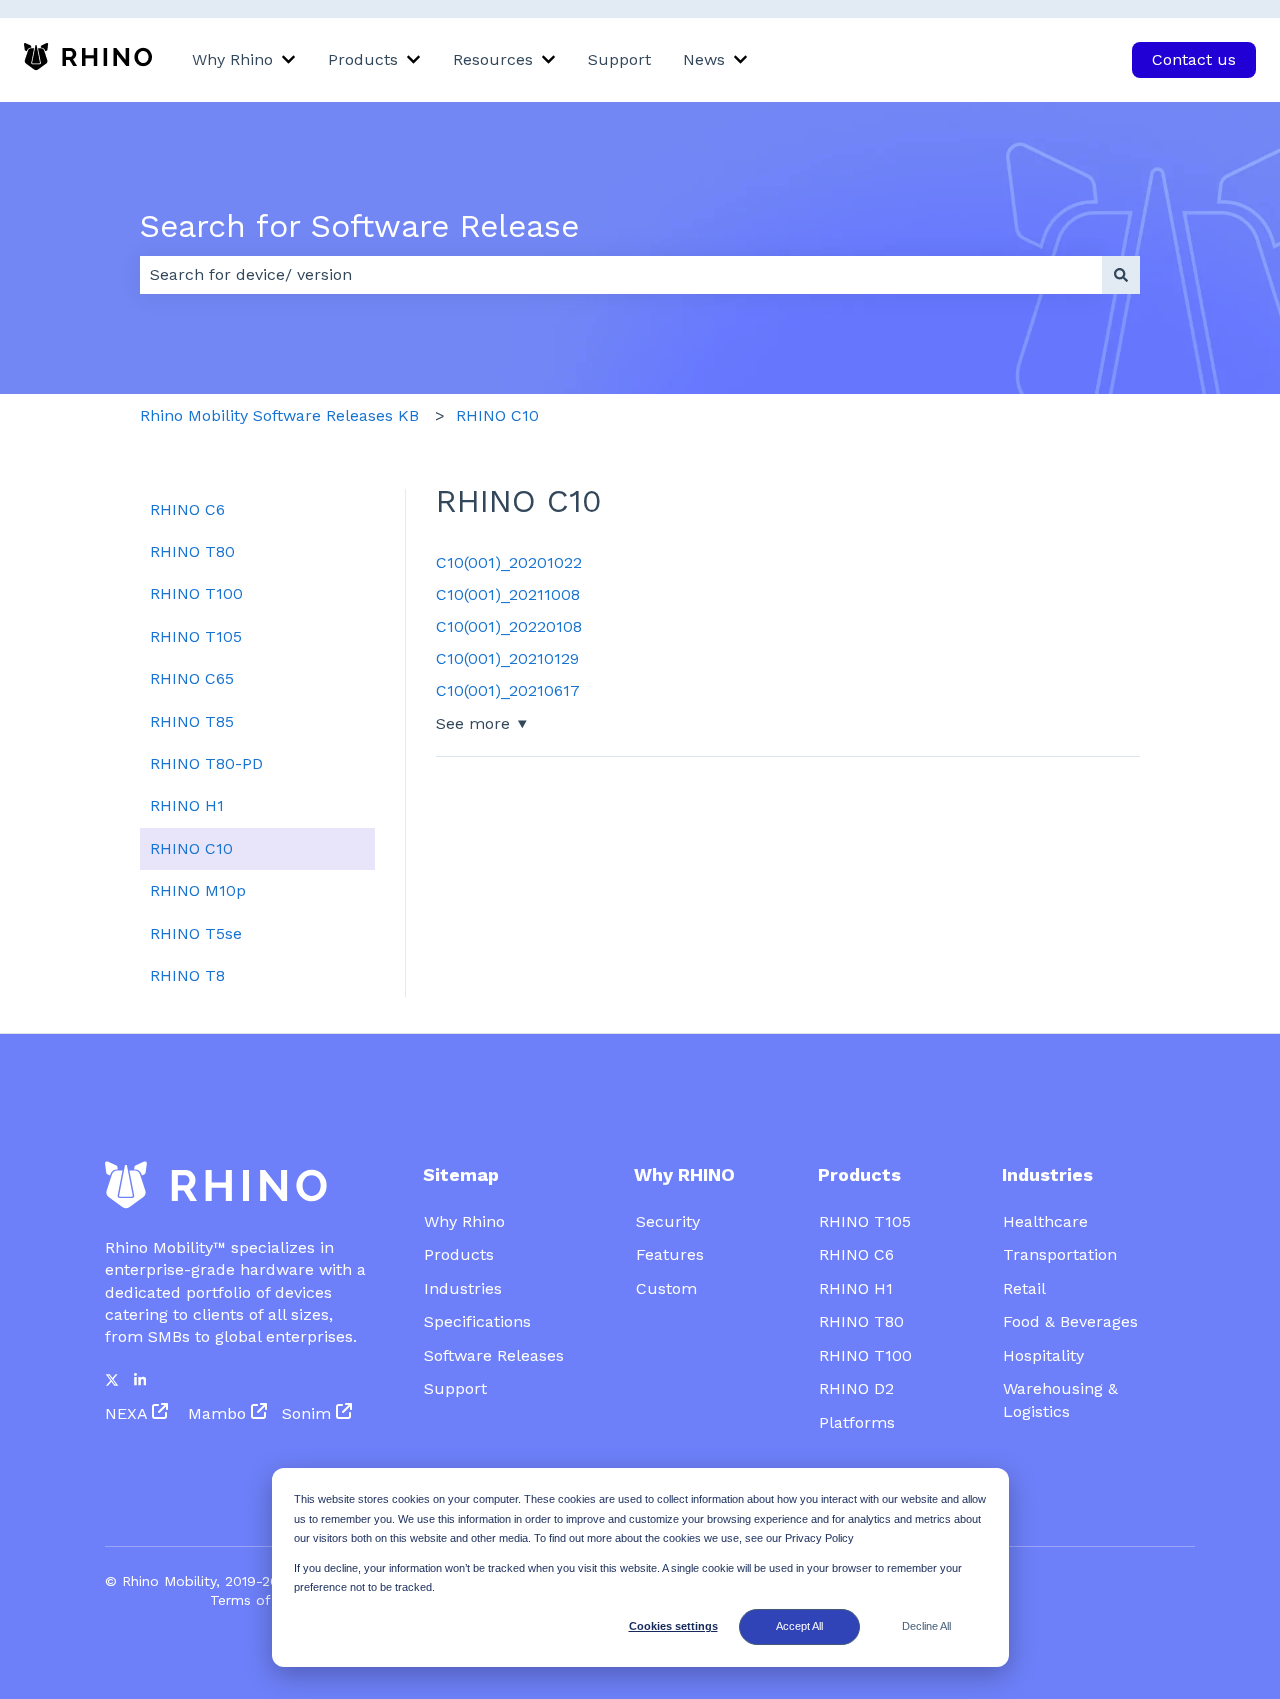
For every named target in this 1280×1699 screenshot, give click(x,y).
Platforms (857, 1422)
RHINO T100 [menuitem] (196, 593)
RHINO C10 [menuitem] (191, 848)
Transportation (1060, 1254)
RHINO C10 (497, 415)
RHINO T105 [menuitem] (196, 636)
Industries (463, 1288)
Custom (666, 1288)
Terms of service (265, 1600)
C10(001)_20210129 (507, 658)
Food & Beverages (1070, 1321)
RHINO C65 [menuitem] (192, 678)
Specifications (477, 1321)
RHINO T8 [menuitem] (187, 975)
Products (363, 59)
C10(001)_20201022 (509, 562)
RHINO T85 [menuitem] (192, 721)
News (704, 59)
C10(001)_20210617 (508, 690)
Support (619, 59)
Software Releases (496, 1355)
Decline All (926, 1626)
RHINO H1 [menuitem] (187, 805)
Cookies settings (673, 1626)
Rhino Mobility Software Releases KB (279, 415)
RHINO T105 (865, 1221)
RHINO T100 (865, 1355)
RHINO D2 (856, 1388)
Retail (1024, 1288)
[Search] (1121, 275)
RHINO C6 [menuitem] (187, 509)
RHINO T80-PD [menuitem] (206, 763)
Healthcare (1045, 1221)
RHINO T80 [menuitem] (192, 551)
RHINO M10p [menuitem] (198, 890)
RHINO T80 (861, 1321)
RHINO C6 (856, 1254)
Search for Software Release (359, 226)
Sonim (309, 1413)
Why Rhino (232, 59)
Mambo (219, 1413)
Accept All (799, 1626)
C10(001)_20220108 (509, 626)
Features (670, 1254)
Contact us (1194, 59)
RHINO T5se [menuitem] (196, 933)
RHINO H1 (856, 1288)
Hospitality (1043, 1355)
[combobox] (621, 275)
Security (668, 1221)
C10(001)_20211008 (508, 594)
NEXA (126, 1413)
